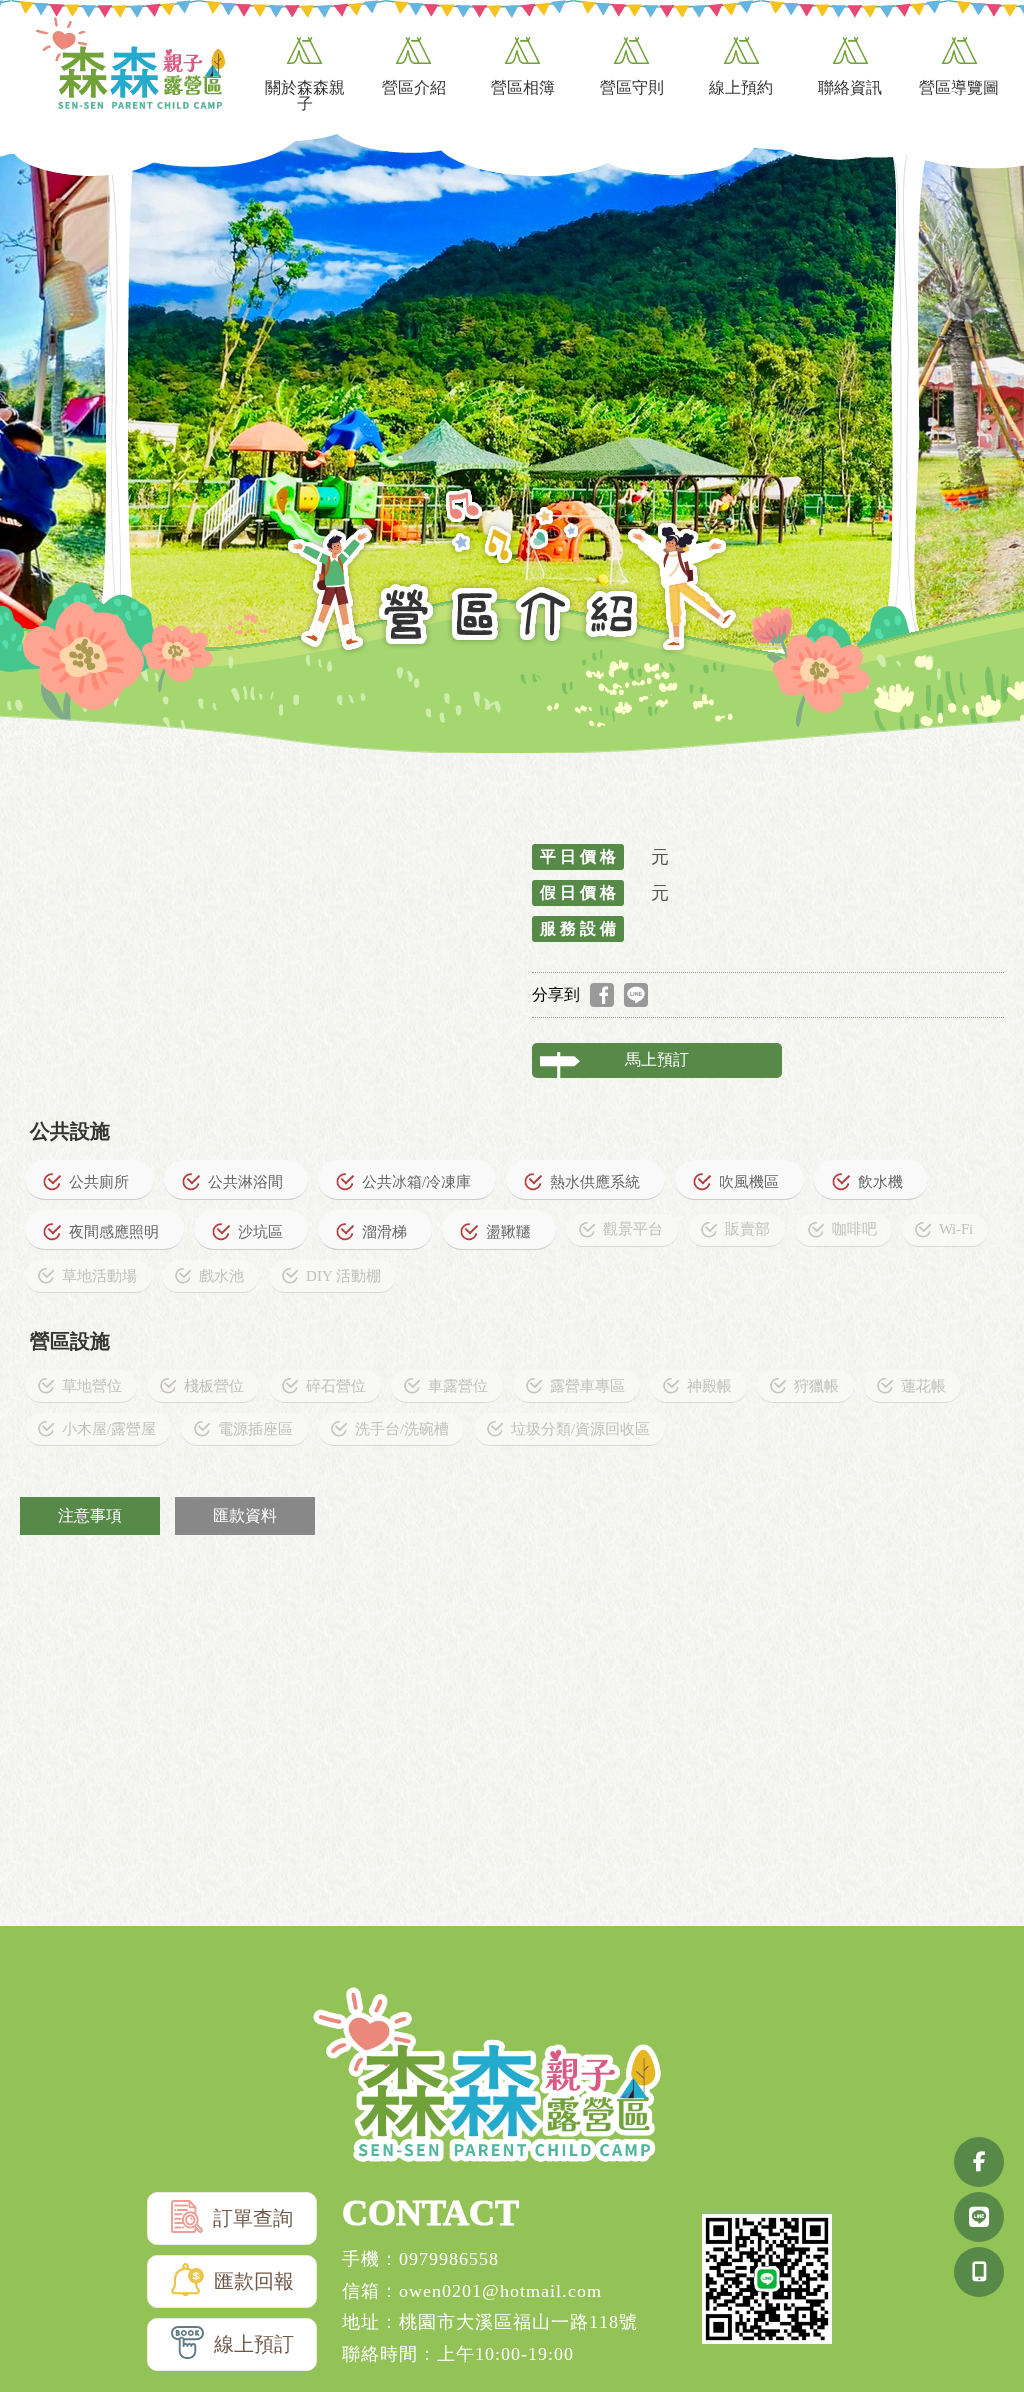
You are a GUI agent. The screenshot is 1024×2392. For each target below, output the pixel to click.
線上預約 (741, 87)
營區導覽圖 (959, 87)
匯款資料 (245, 1515)
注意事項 (90, 1515)
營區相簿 (523, 87)
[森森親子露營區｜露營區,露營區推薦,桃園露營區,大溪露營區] (130, 66)
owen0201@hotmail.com (500, 2291)
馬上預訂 (657, 1059)
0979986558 (449, 2259)
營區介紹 (414, 87)
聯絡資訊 (850, 87)
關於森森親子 (305, 95)
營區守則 (632, 87)
